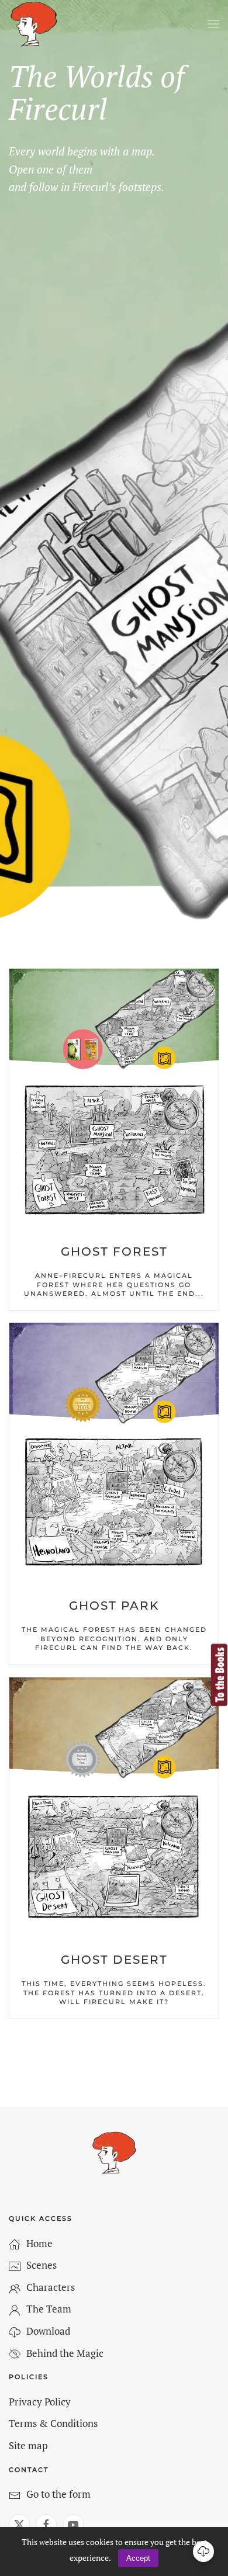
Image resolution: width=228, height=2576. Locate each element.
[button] (213, 24)
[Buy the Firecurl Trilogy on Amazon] (219, 1674)
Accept (138, 2558)
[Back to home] (34, 24)
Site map (28, 2445)
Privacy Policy (40, 2402)
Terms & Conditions (53, 2423)
